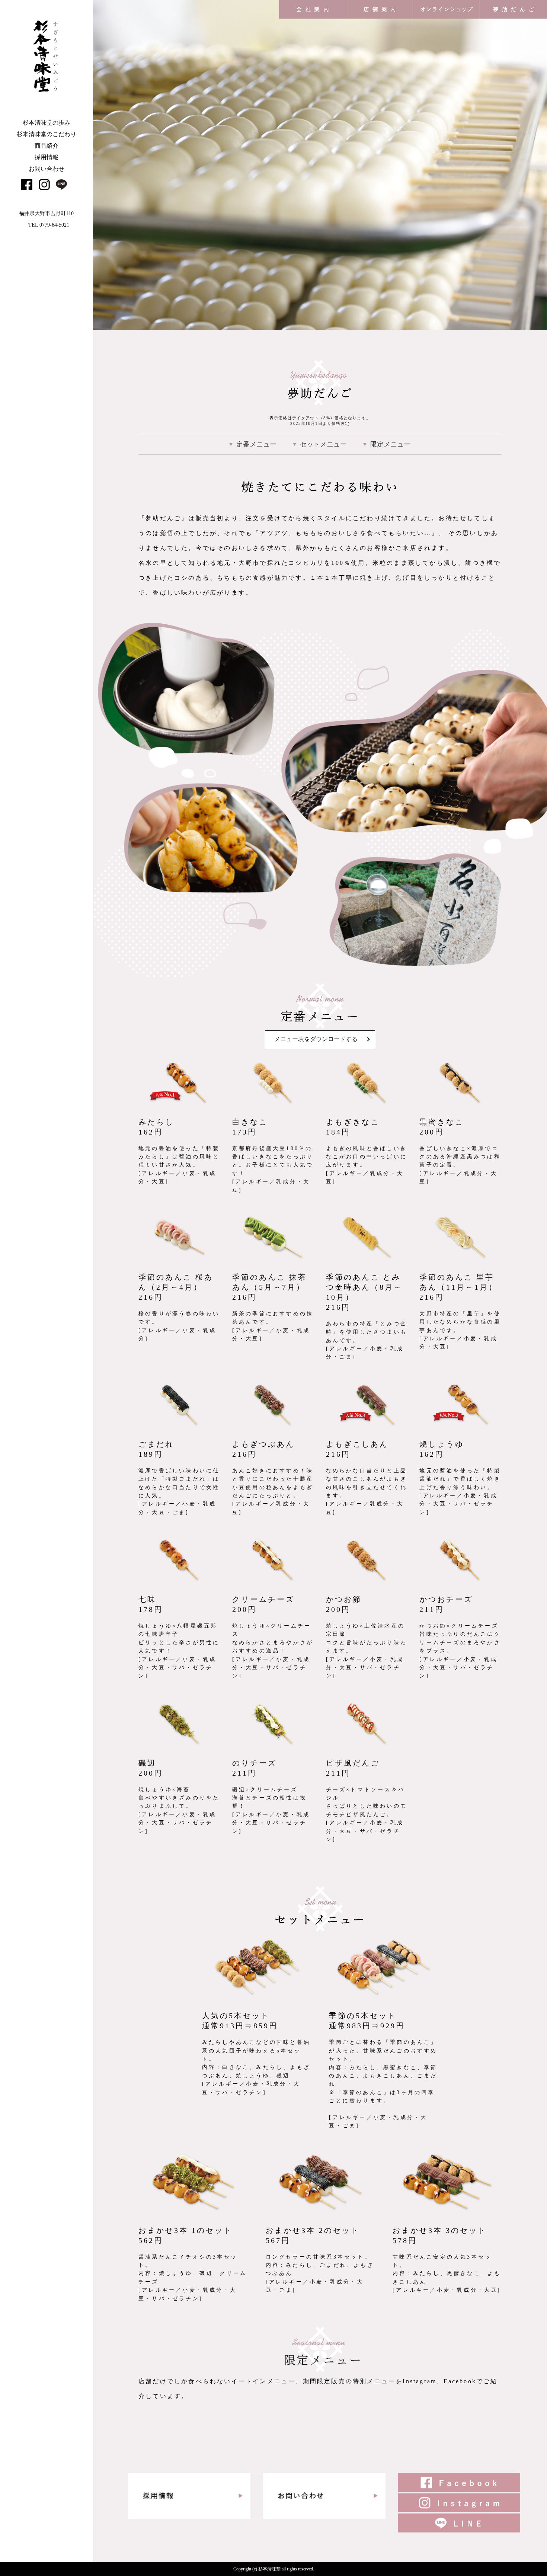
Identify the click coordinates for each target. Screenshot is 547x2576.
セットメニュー (323, 444)
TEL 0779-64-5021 (49, 225)
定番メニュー (256, 444)
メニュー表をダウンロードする (316, 1039)
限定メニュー (390, 444)
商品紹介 (47, 146)
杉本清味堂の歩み (47, 123)
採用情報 (47, 157)
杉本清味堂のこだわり (47, 134)
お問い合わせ (47, 169)
